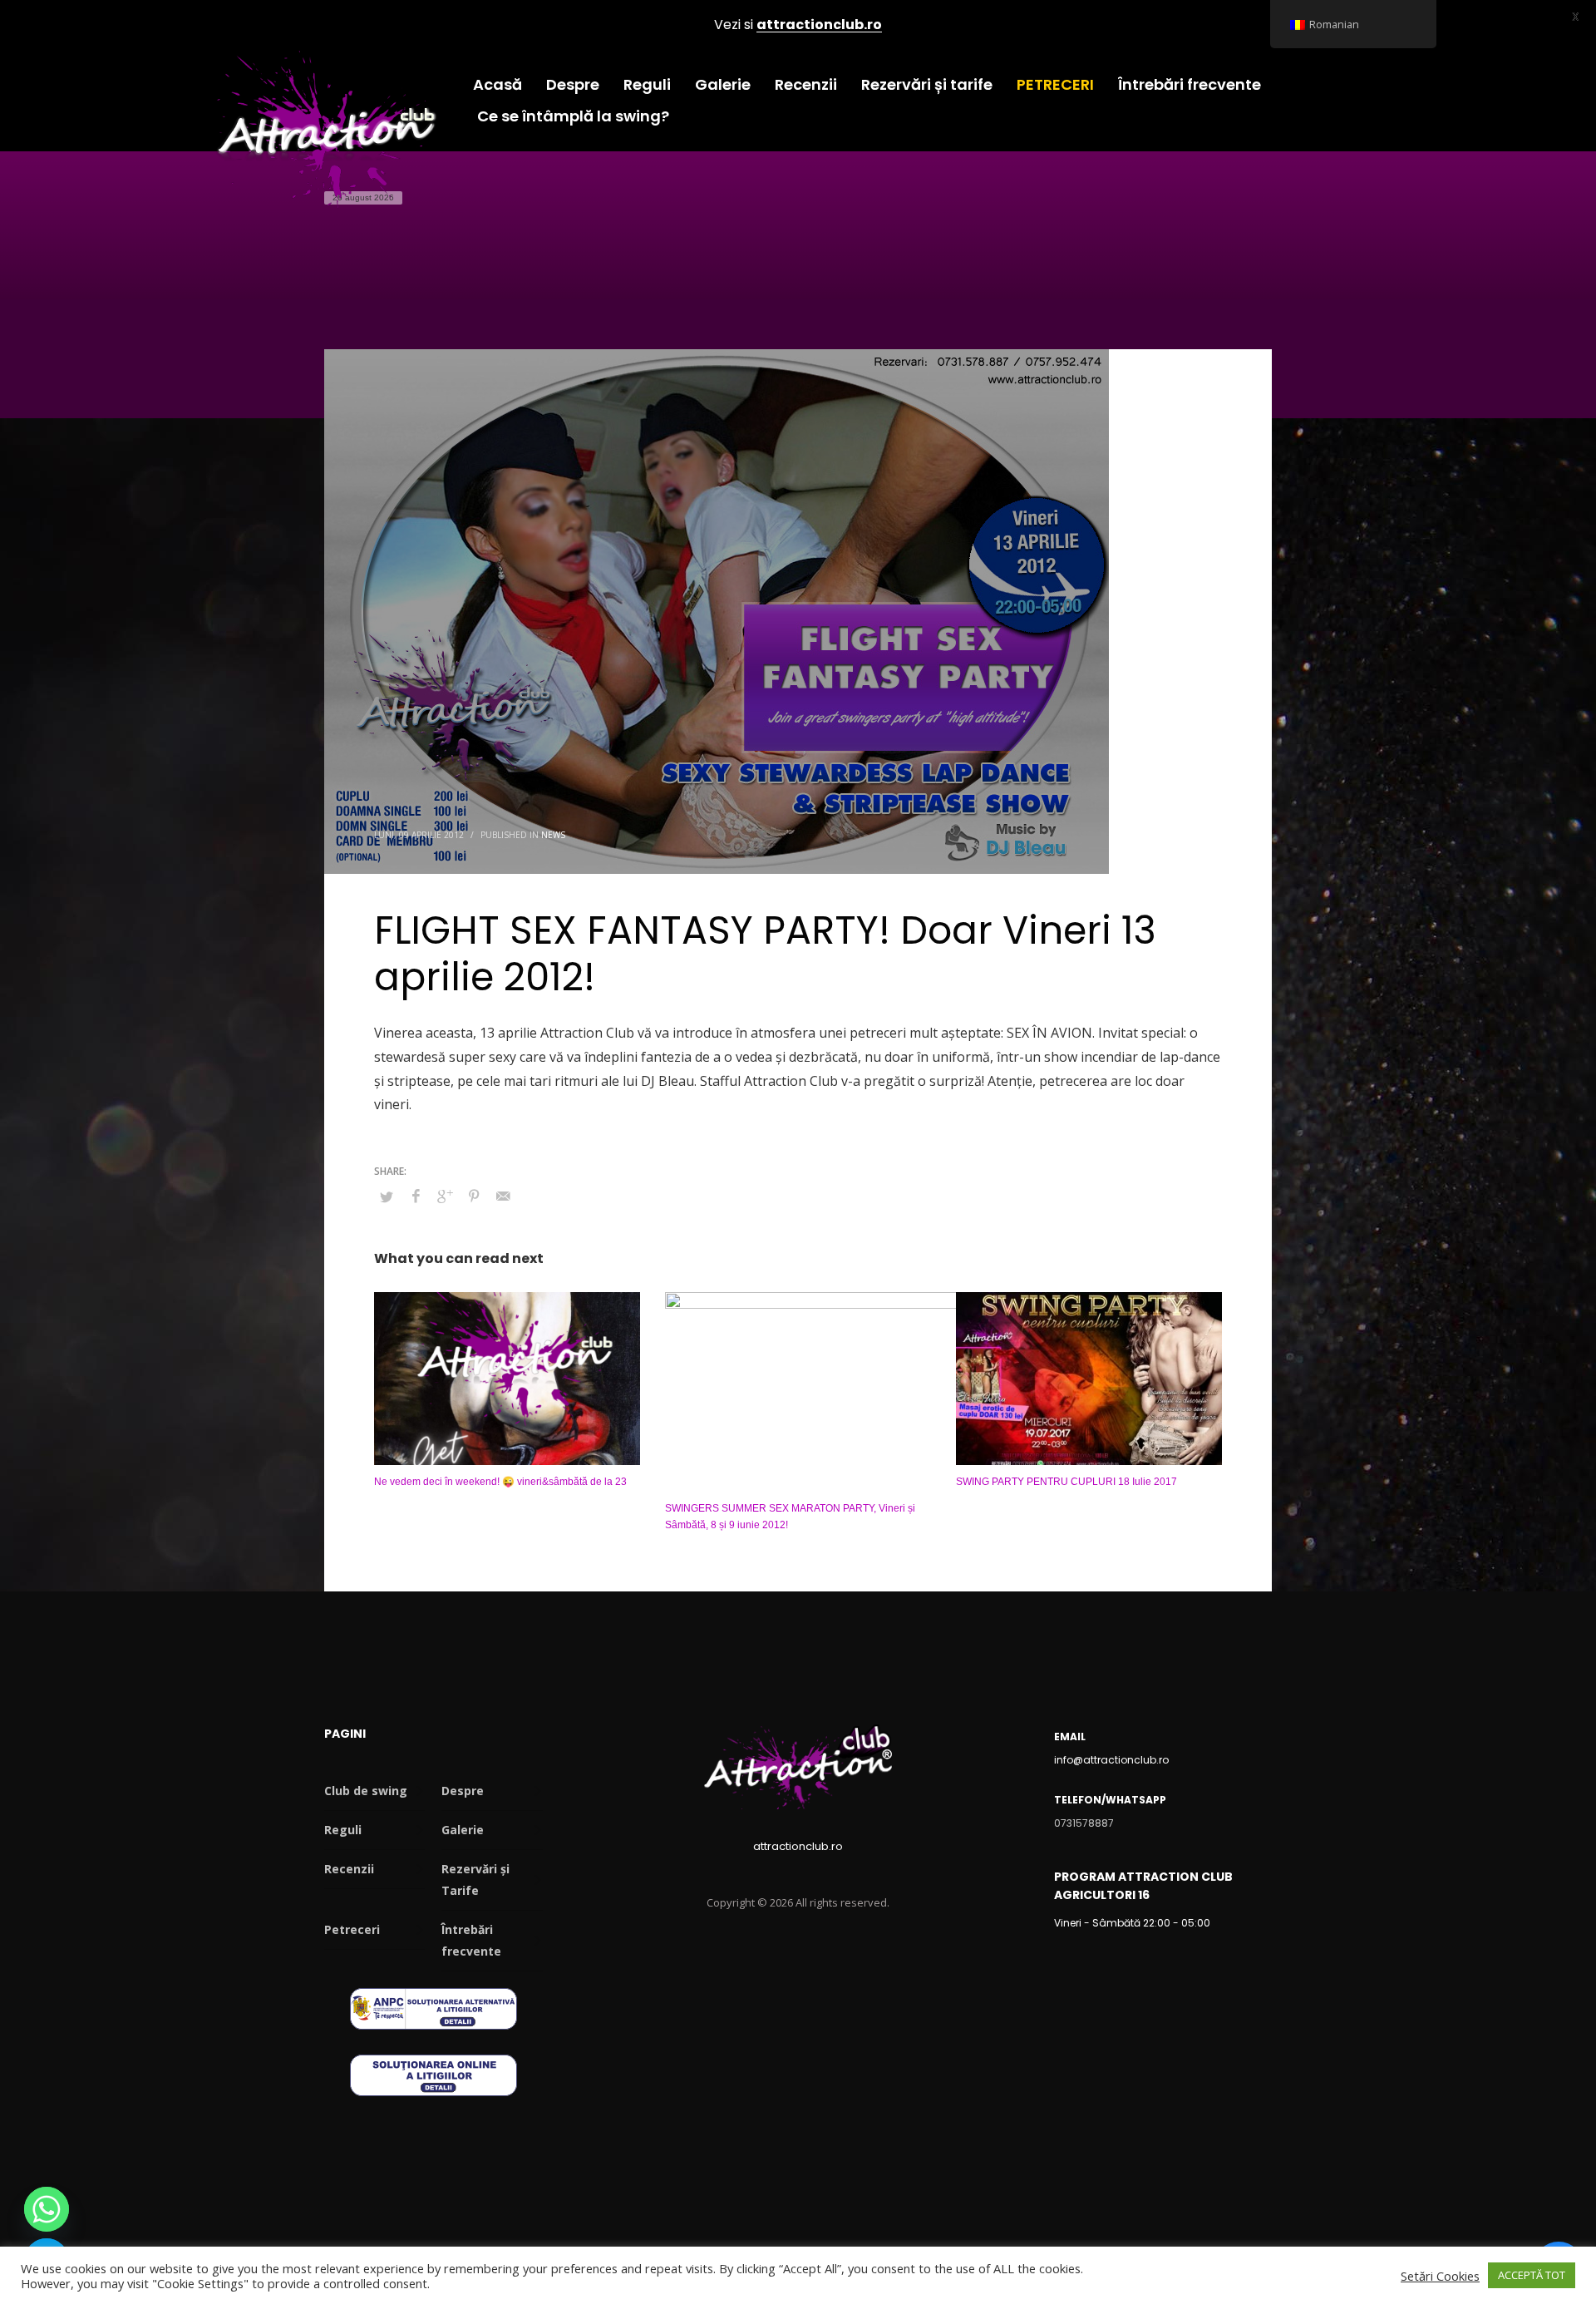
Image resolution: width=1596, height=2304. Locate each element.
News (553, 835)
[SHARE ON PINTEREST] (474, 1196)
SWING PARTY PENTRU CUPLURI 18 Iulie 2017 (1066, 1482)
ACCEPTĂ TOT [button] (1532, 2275)
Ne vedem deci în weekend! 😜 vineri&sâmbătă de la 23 (500, 1482)
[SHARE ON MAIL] (503, 1196)
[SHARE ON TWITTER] (387, 1196)
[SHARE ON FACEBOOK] (416, 1196)
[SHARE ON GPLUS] (445, 1196)
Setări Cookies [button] (1440, 2276)
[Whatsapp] (47, 2209)
